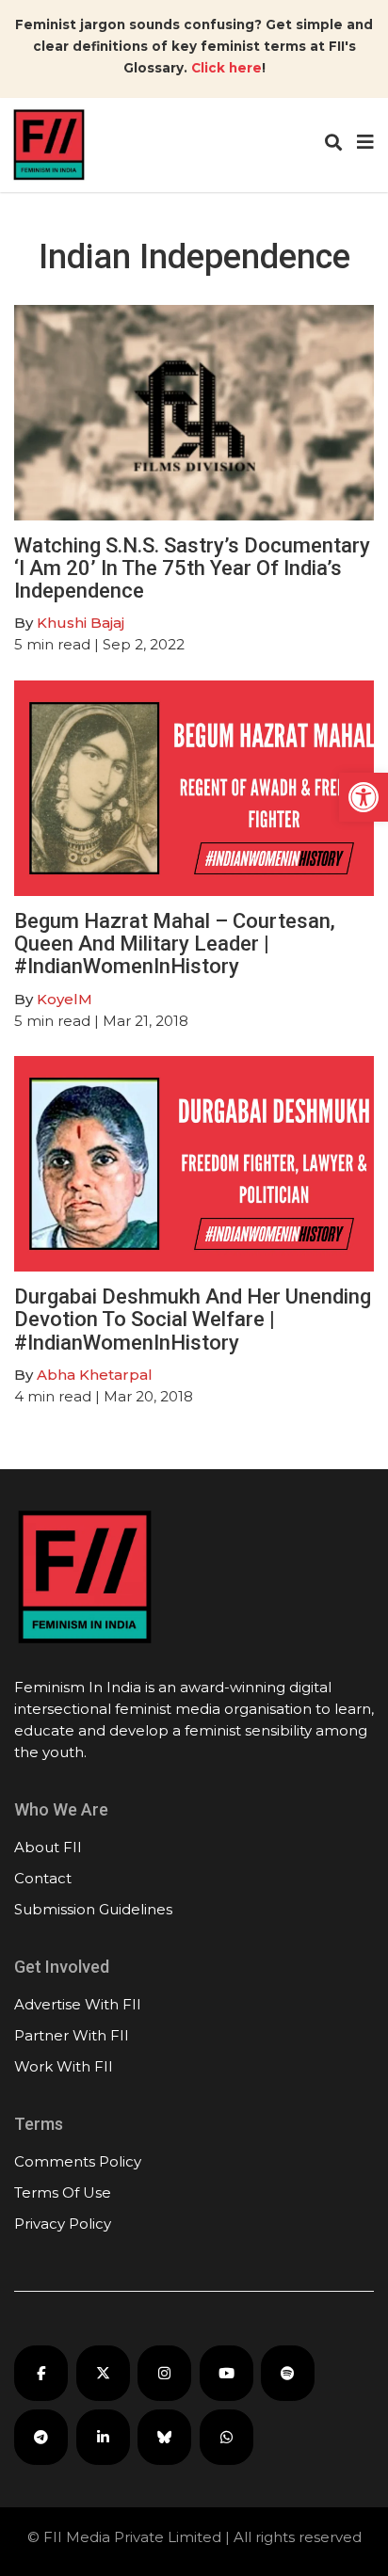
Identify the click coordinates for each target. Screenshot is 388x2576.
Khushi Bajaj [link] (81, 623)
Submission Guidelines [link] (93, 1909)
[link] (364, 797)
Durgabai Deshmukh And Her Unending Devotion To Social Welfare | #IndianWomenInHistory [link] (193, 1319)
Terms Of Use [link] (63, 2192)
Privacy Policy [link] (63, 2224)
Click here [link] (226, 68)
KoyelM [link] (65, 999)
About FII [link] (48, 1847)
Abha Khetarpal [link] (95, 1375)
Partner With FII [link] (72, 2035)
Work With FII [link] (64, 2066)
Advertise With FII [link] (78, 2004)
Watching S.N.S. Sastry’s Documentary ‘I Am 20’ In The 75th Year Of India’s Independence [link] (192, 568)
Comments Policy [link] (78, 2161)
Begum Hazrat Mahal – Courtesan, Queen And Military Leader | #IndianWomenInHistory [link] (175, 944)
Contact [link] (43, 1878)
